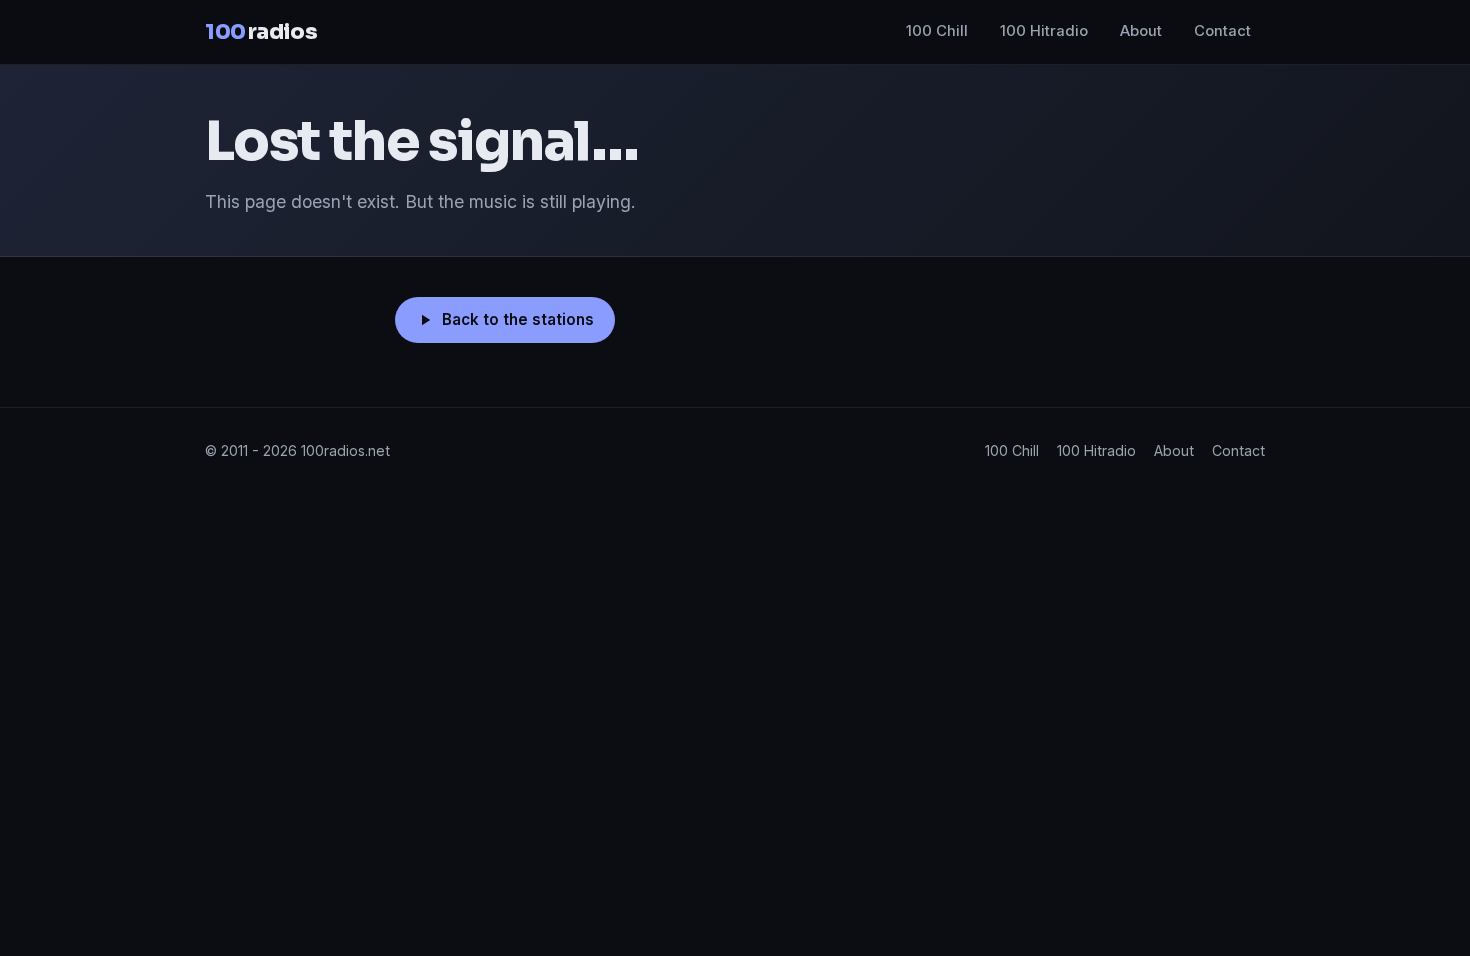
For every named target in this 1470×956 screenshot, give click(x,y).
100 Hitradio (1044, 31)
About (1141, 31)
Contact (1222, 31)
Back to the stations (518, 319)
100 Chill (937, 31)
